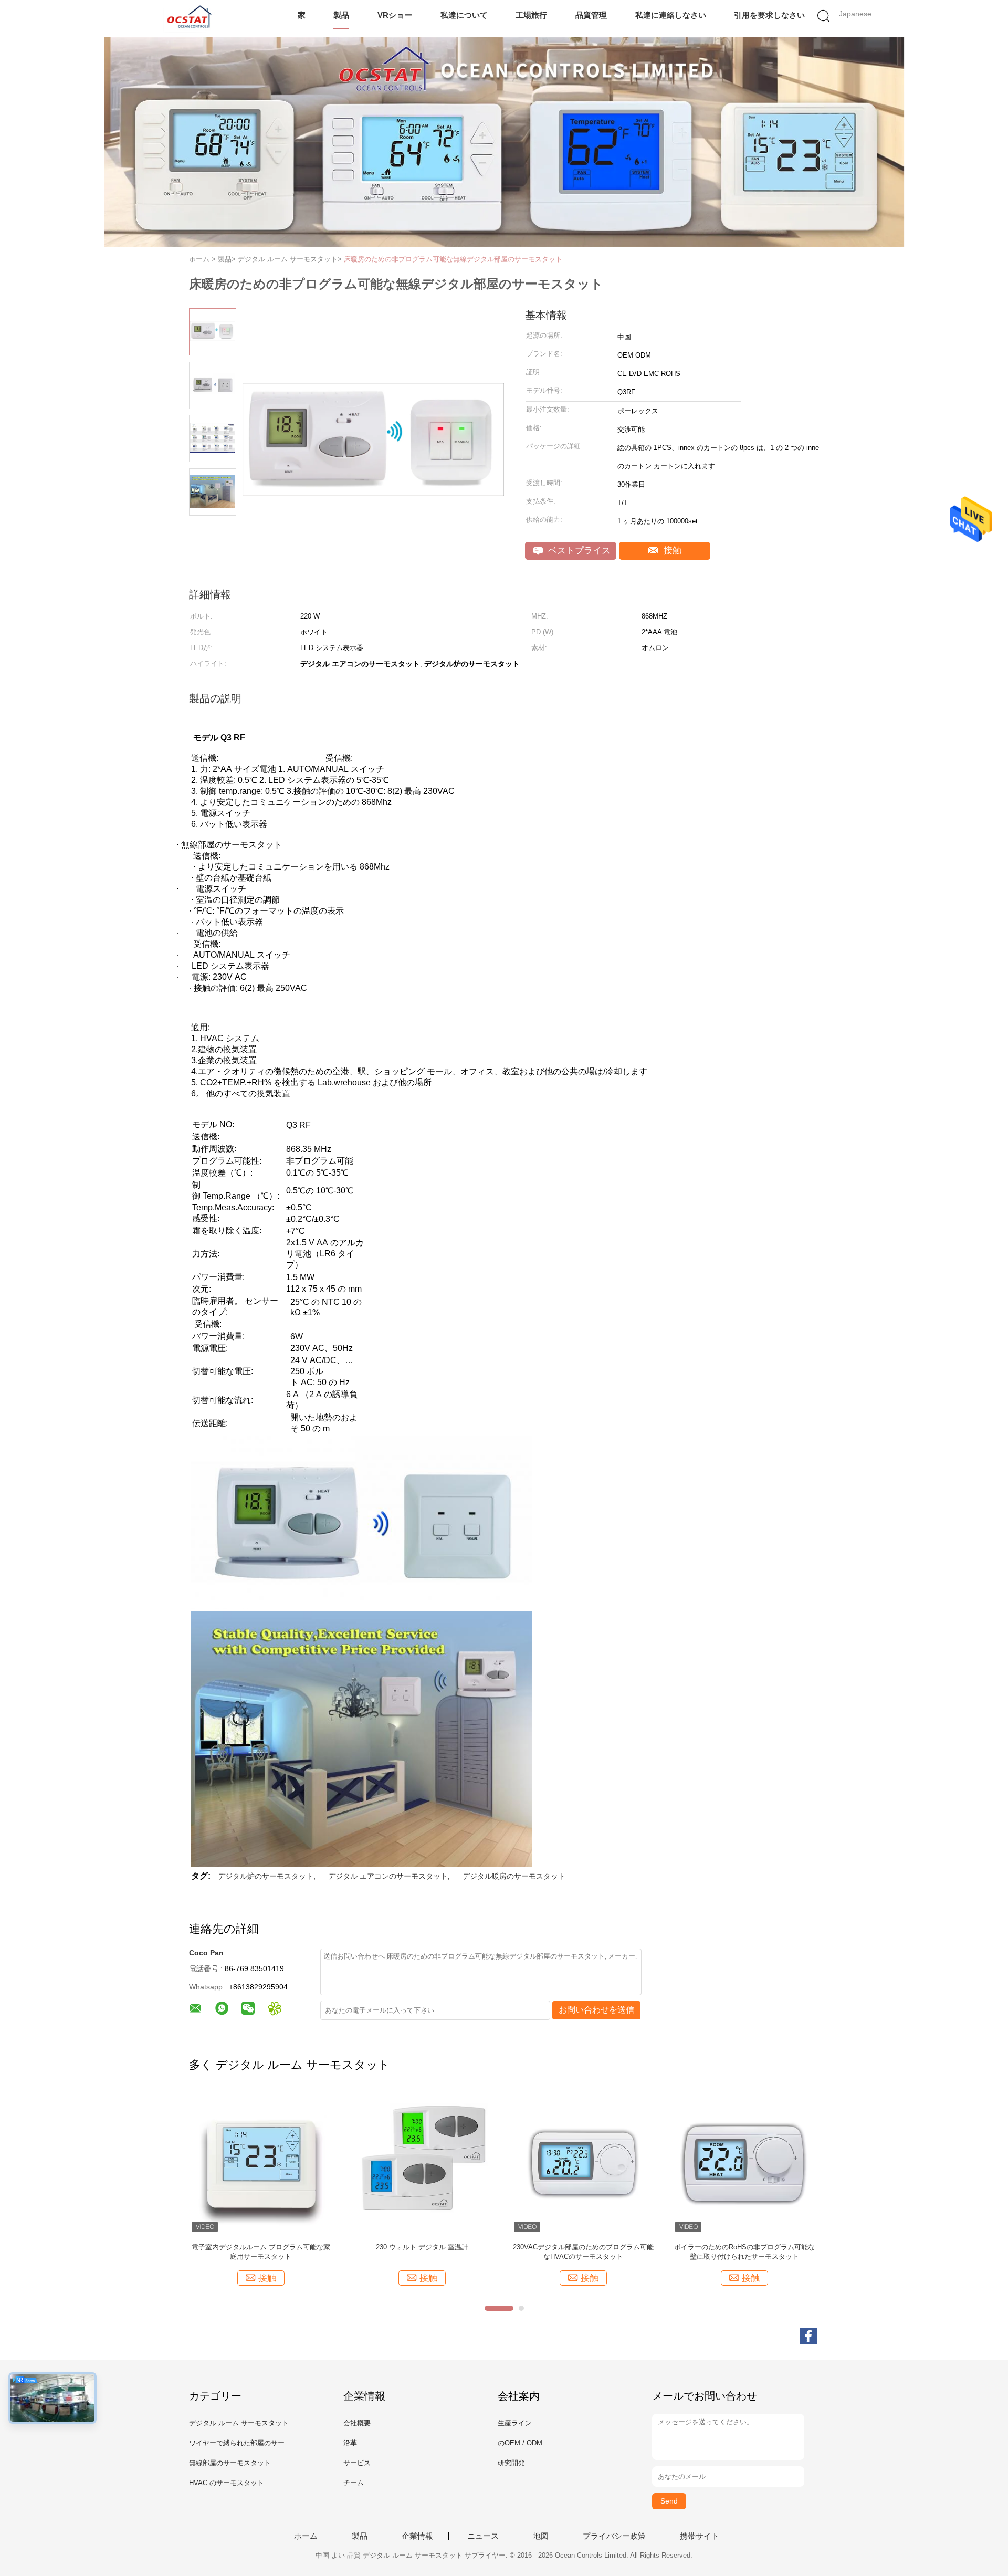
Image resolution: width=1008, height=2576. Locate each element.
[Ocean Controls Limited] (188, 18)
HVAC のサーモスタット (227, 2483)
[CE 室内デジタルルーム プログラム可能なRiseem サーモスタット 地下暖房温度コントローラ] (744, 2163)
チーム (354, 2483)
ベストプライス (578, 551)
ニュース (483, 2536)
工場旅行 (531, 15)
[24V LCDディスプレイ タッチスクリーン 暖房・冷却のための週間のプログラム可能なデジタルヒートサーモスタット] (422, 2163)
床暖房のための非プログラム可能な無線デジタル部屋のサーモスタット (453, 259)
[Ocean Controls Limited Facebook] (808, 2336)
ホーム (306, 2536)
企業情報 (417, 2536)
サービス (357, 2463)
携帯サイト (700, 2536)
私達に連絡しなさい (671, 15)
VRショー (395, 15)
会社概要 (357, 2423)
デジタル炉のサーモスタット (266, 1876)
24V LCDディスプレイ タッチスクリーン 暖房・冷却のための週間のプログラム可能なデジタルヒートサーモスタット (422, 2252)
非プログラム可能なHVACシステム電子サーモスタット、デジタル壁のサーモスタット (261, 2252)
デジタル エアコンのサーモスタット (388, 1876)
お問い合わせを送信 (596, 2010)
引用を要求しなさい (769, 15)
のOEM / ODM (520, 2443)
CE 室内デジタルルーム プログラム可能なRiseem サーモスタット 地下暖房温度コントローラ (744, 2252)
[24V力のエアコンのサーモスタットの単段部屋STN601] (583, 2163)
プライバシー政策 (614, 2536)
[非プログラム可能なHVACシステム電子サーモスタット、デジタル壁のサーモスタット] (261, 2163)
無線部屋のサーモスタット (230, 2463)
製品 (341, 15)
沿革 (350, 2443)
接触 (671, 551)
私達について (464, 15)
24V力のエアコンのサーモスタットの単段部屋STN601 (583, 2252)
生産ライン (515, 2423)
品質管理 (591, 15)
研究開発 (511, 2463)
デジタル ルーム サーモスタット (239, 2423)
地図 (541, 2536)
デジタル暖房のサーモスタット (514, 1876)
